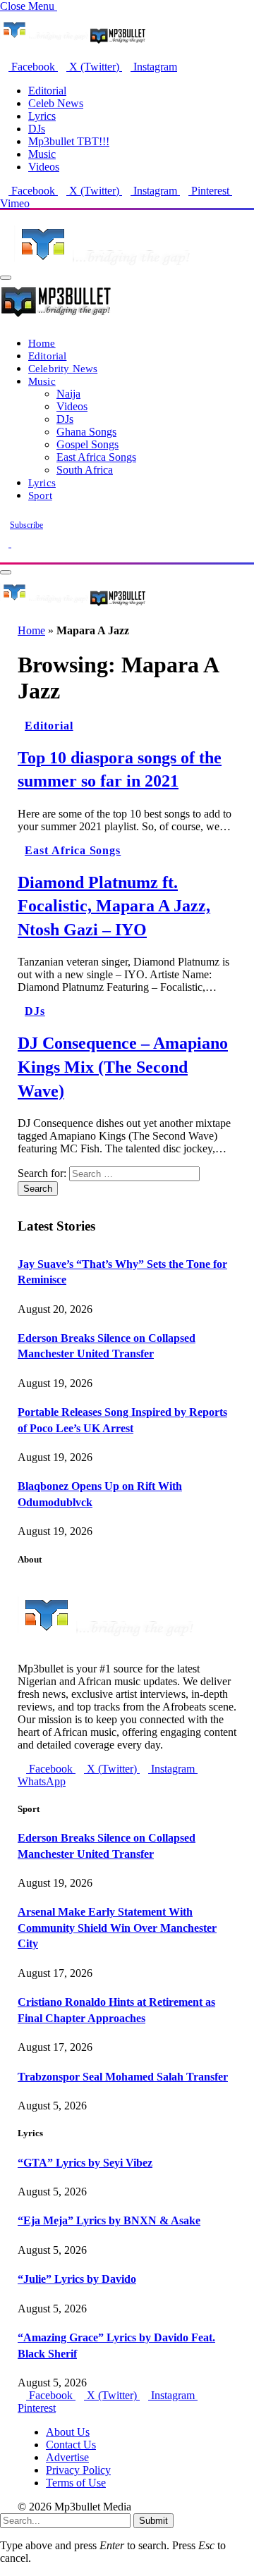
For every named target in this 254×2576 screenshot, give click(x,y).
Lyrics (42, 116)
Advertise (67, 2457)
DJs (37, 129)
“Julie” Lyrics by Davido (77, 2279)
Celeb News (56, 103)
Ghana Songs (86, 432)
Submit (153, 2521)
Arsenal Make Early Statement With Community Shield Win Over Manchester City (117, 1928)
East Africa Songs (96, 457)
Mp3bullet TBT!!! (69, 141)
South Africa (85, 470)
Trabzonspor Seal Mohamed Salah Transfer (123, 2077)
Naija (68, 394)
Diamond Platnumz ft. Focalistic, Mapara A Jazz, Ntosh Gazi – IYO (114, 906)
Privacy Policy (78, 2470)
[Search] (4, 556)
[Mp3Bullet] (73, 605)
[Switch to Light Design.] (16, 543)
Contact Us (71, 2445)
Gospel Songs (87, 444)
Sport (40, 495)
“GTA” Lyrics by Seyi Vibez (85, 2163)
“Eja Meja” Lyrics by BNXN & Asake (109, 2220)
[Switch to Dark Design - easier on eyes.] (6, 543)
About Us (68, 2432)
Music (42, 154)
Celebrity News (63, 368)
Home (42, 343)
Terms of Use (76, 2483)
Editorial (47, 91)
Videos (44, 167)
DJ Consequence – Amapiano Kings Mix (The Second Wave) (123, 1067)
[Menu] (6, 278)
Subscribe (26, 525)
